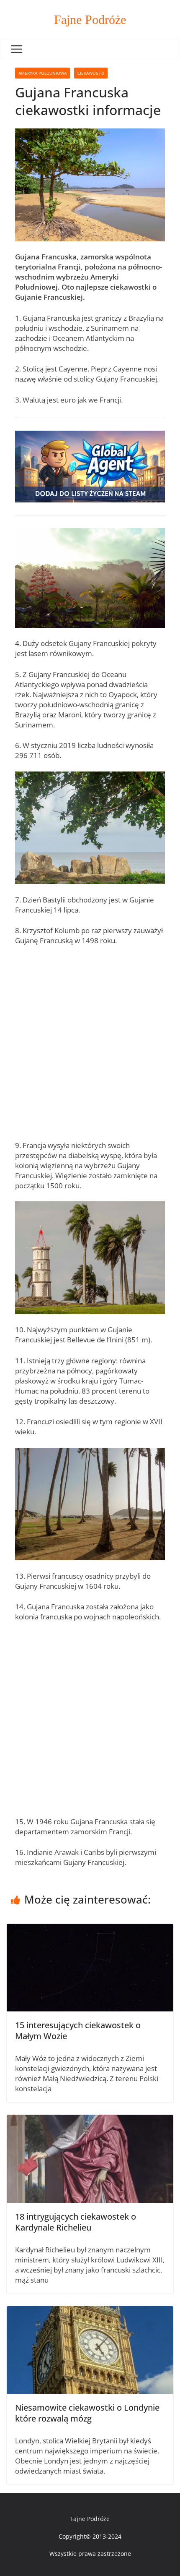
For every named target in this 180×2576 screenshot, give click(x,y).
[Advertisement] (90, 1047)
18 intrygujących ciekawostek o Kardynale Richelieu (76, 2222)
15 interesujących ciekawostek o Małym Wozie (78, 2031)
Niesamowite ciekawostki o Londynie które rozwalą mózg (87, 2413)
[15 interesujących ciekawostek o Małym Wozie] (90, 1929)
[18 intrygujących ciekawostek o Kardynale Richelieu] (90, 2120)
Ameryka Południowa (42, 73)
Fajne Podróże (90, 20)
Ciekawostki (91, 73)
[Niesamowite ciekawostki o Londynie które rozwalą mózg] (90, 2311)
